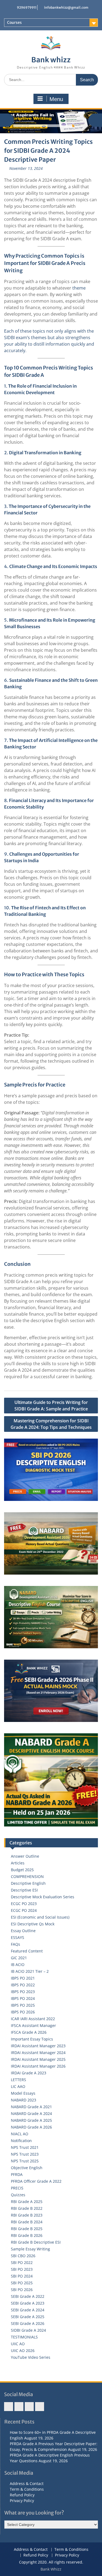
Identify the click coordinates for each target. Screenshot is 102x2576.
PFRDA (17, 2174)
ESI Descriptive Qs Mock (33, 1924)
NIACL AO (20, 2134)
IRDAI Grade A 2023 (29, 2073)
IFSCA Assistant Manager (33, 2025)
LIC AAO (18, 2086)
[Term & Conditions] (19, 2407)
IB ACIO (18, 1965)
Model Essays (23, 2093)
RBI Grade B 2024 (27, 2222)
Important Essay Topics (32, 2039)
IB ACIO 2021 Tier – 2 (30, 1971)
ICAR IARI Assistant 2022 (33, 2019)
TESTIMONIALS (24, 2337)
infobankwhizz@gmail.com (66, 7)
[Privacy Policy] (40, 2407)
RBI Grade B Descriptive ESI (36, 2242)
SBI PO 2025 (22, 2283)
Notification (21, 2141)
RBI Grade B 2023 (27, 2215)
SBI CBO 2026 (23, 2256)
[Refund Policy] (29, 2407)
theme (79, 288)
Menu (56, 99)
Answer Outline (25, 1856)
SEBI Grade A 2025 (28, 2317)
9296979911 (27, 7)
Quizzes (18, 2195)
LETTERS (18, 2080)
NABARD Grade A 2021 (31, 2107)
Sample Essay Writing (30, 2249)
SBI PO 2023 (22, 2269)
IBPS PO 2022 (23, 1985)
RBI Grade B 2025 (27, 2229)
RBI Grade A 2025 (27, 2202)
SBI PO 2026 (22, 2290)
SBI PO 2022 (22, 2262)
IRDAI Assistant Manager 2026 (38, 2066)
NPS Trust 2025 (25, 2161)
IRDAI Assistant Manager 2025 (38, 2059)
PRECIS (17, 2188)
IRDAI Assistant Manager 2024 (38, 2053)
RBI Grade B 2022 (27, 2208)
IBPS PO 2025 (23, 2005)
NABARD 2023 (24, 2100)
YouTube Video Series (31, 2357)
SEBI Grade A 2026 (28, 2323)
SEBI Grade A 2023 (28, 2303)
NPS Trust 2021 (25, 2147)
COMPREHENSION (27, 1876)
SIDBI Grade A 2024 (28, 2330)
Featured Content (27, 1951)
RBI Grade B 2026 (27, 2235)
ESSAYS (18, 1937)
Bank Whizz (51, 2569)
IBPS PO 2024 (23, 1998)
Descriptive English (28, 1883)
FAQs (16, 1944)
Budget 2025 (22, 1870)
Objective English (27, 2168)
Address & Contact (27, 2483)
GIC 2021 (19, 1958)
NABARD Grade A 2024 (31, 2113)
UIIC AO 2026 (23, 2350)
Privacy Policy (22, 2501)
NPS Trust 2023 (25, 2154)
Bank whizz (51, 60)
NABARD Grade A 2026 (31, 2127)
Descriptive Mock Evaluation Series (43, 1897)
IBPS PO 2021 (23, 1978)
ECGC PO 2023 (24, 1904)
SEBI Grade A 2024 (28, 2310)
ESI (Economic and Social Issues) (40, 1917)
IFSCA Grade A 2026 (29, 2032)
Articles (18, 1863)
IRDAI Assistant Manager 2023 (38, 2046)
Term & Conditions (27, 2489)
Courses (14, 22)
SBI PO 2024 (22, 2276)
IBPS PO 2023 (23, 1992)
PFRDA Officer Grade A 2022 (36, 2181)
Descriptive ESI (24, 1890)
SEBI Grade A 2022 (28, 2296)
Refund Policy (22, 2495)
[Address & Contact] (9, 2407)
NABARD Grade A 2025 (31, 2120)
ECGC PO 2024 (24, 1910)
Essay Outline (23, 1931)
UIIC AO (18, 2344)
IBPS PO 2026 (23, 2012)
